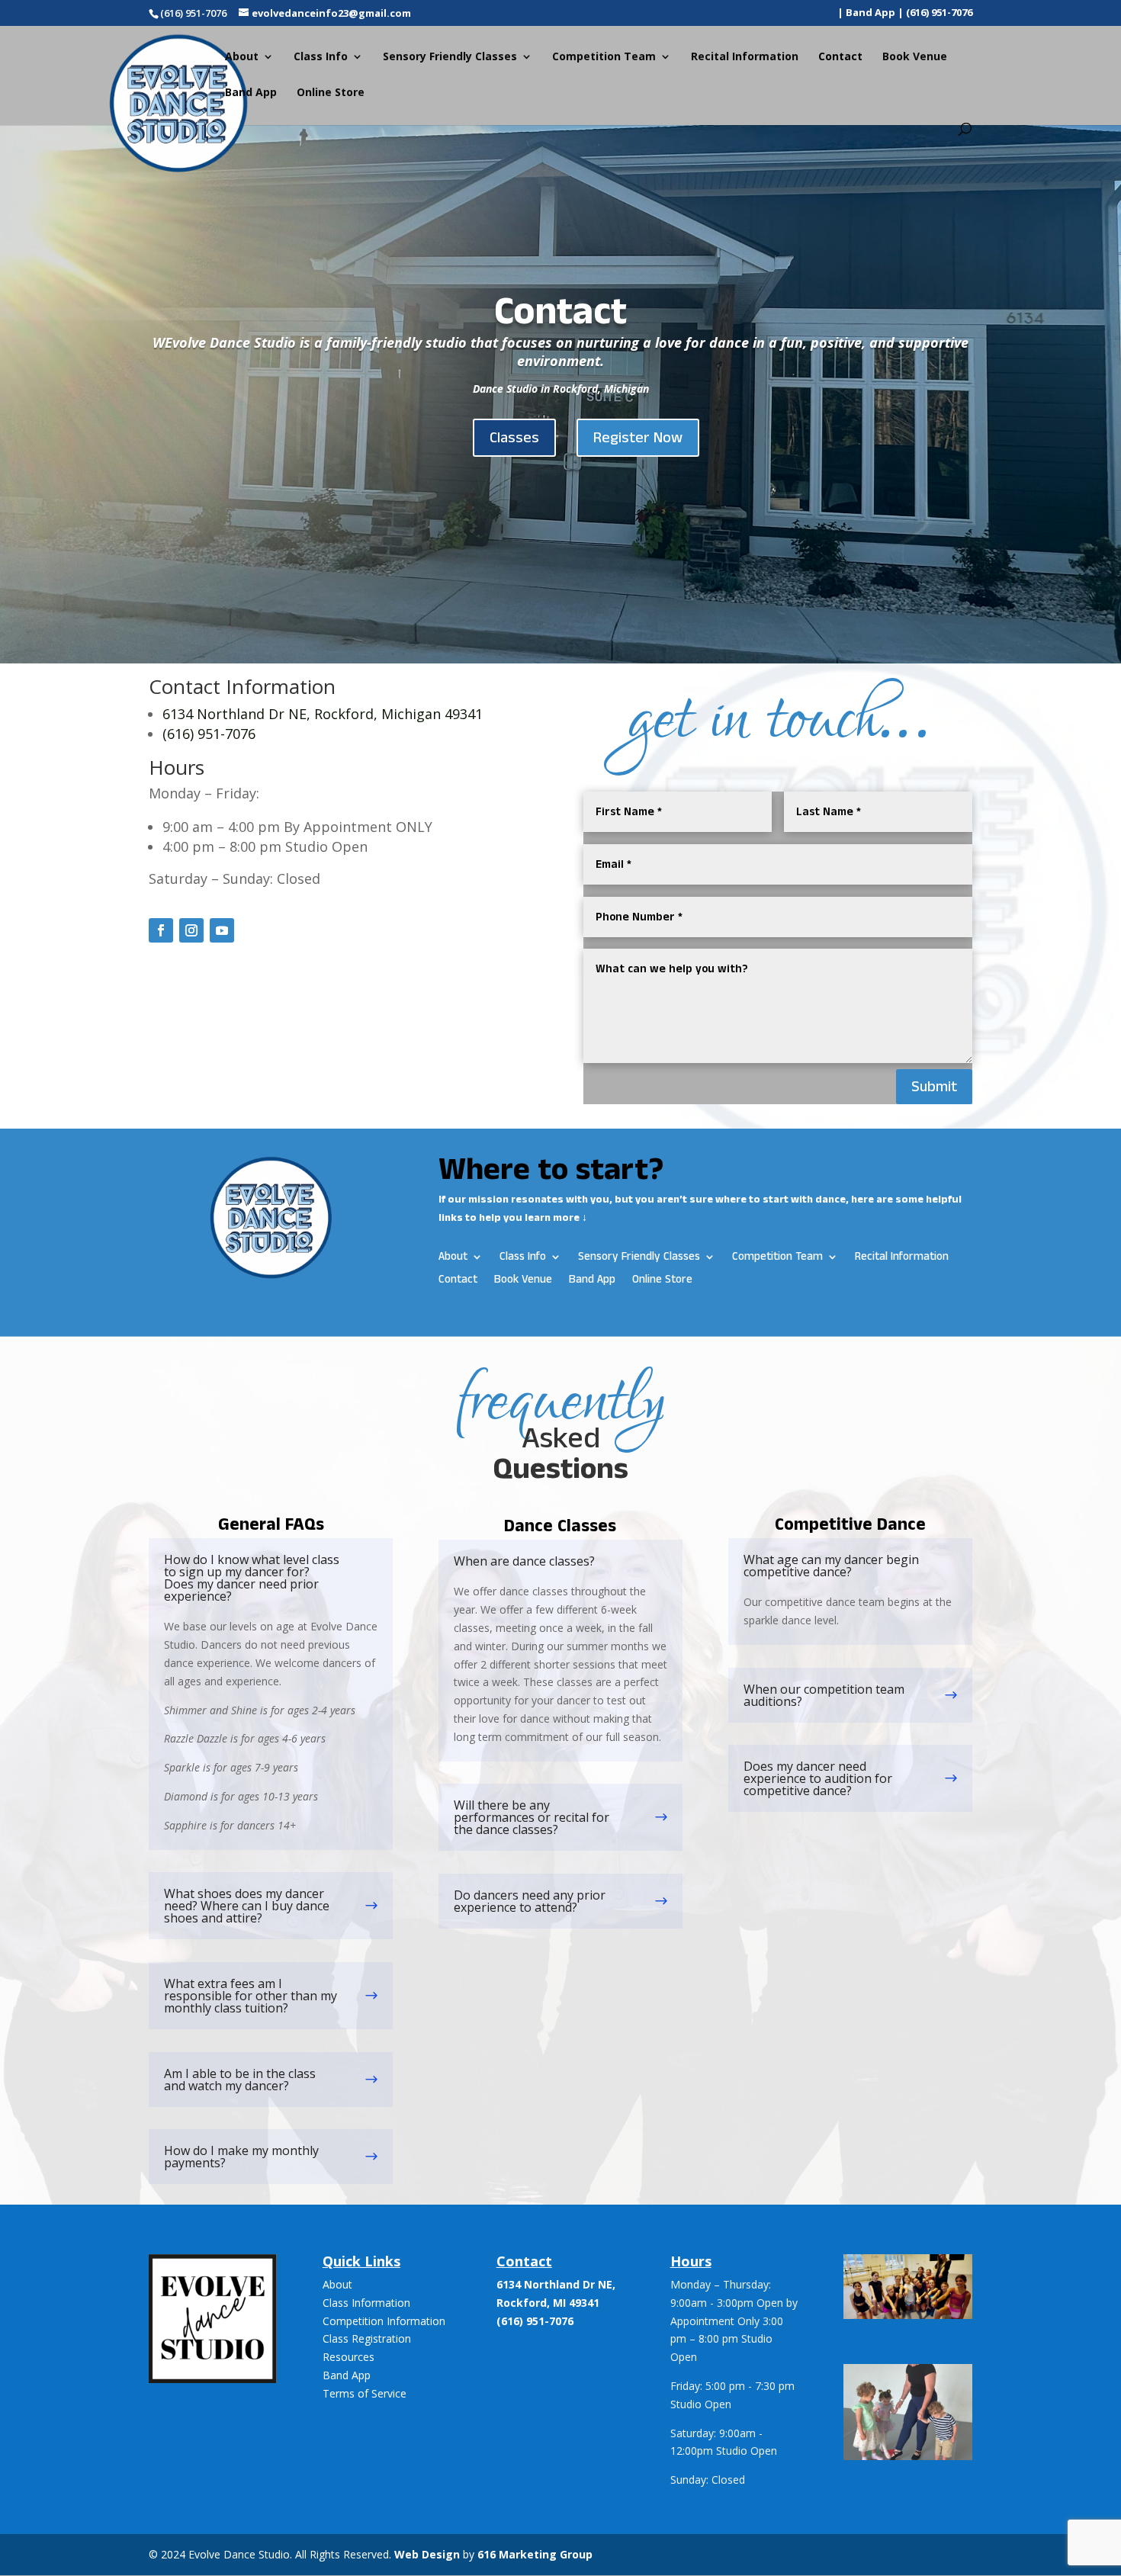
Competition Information (384, 2321)
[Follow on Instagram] (191, 930)
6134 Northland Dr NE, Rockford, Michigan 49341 (323, 714)
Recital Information (745, 57)
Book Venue (915, 57)
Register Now (638, 438)
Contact (840, 57)
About (337, 2284)
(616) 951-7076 (209, 734)
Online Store (331, 93)
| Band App (866, 13)
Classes (514, 438)
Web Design (427, 2554)
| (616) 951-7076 (935, 13)
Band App (251, 93)
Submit (934, 1087)
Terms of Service (365, 2393)
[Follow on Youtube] (222, 930)
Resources (349, 2357)
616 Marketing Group (535, 2554)
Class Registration (367, 2338)
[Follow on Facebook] (161, 930)
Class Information (366, 2303)
